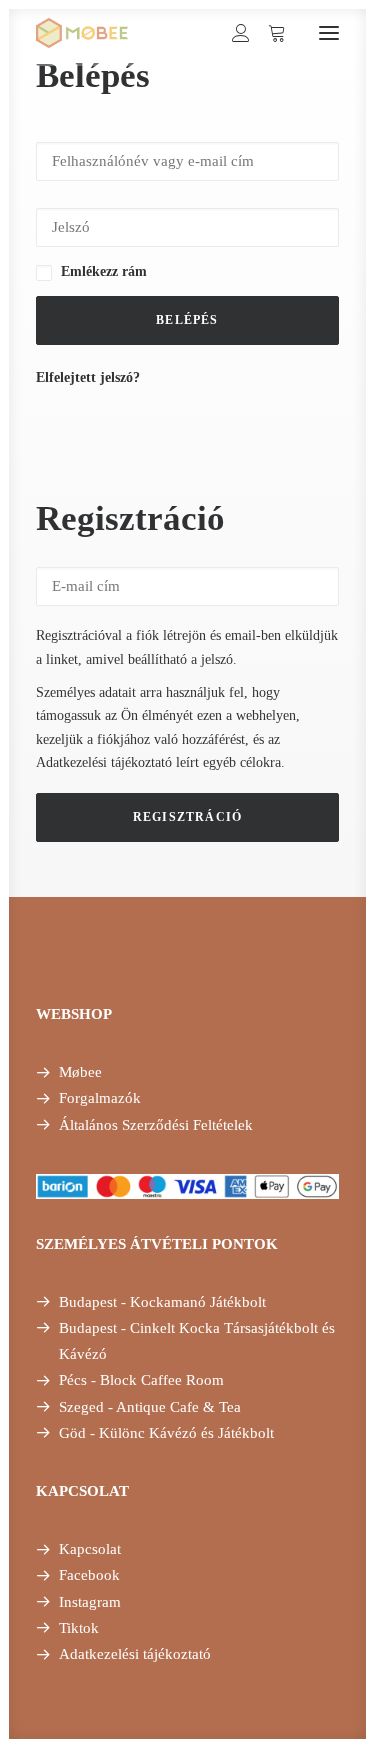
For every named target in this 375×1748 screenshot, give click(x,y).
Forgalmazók (100, 1098)
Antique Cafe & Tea (178, 1407)
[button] (329, 33)
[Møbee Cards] (82, 33)
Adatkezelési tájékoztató (104, 762)
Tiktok (79, 1628)
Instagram (90, 1602)
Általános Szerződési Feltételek (156, 1125)
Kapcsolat (90, 1549)
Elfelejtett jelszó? (88, 377)
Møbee (80, 1072)
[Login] (232, 33)
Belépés (187, 320)
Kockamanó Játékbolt (198, 1302)
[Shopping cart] (268, 33)
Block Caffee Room (162, 1380)
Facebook (89, 1575)
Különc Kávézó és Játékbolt (186, 1433)
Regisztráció (187, 817)
